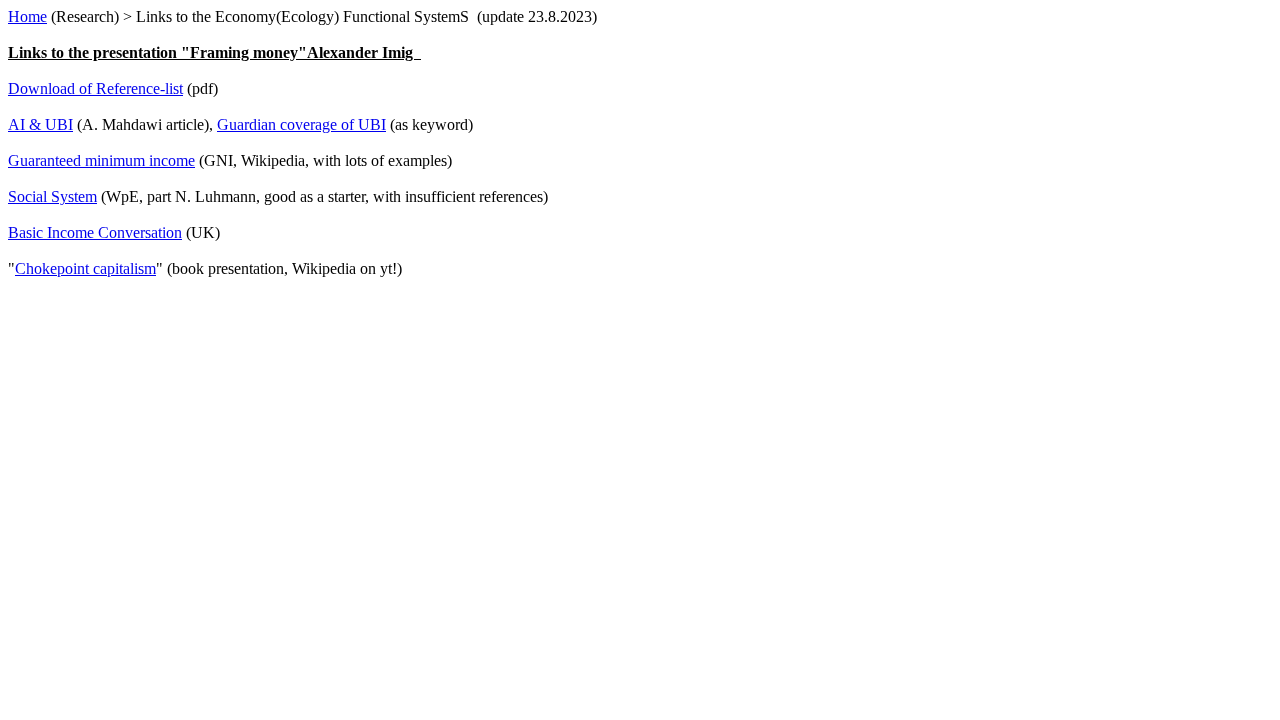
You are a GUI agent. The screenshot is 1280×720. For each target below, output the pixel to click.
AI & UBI (40, 124)
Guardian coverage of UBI (301, 124)
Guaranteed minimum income (101, 160)
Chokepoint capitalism (85, 268)
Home (27, 16)
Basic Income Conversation (95, 232)
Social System (52, 196)
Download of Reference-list (95, 88)
